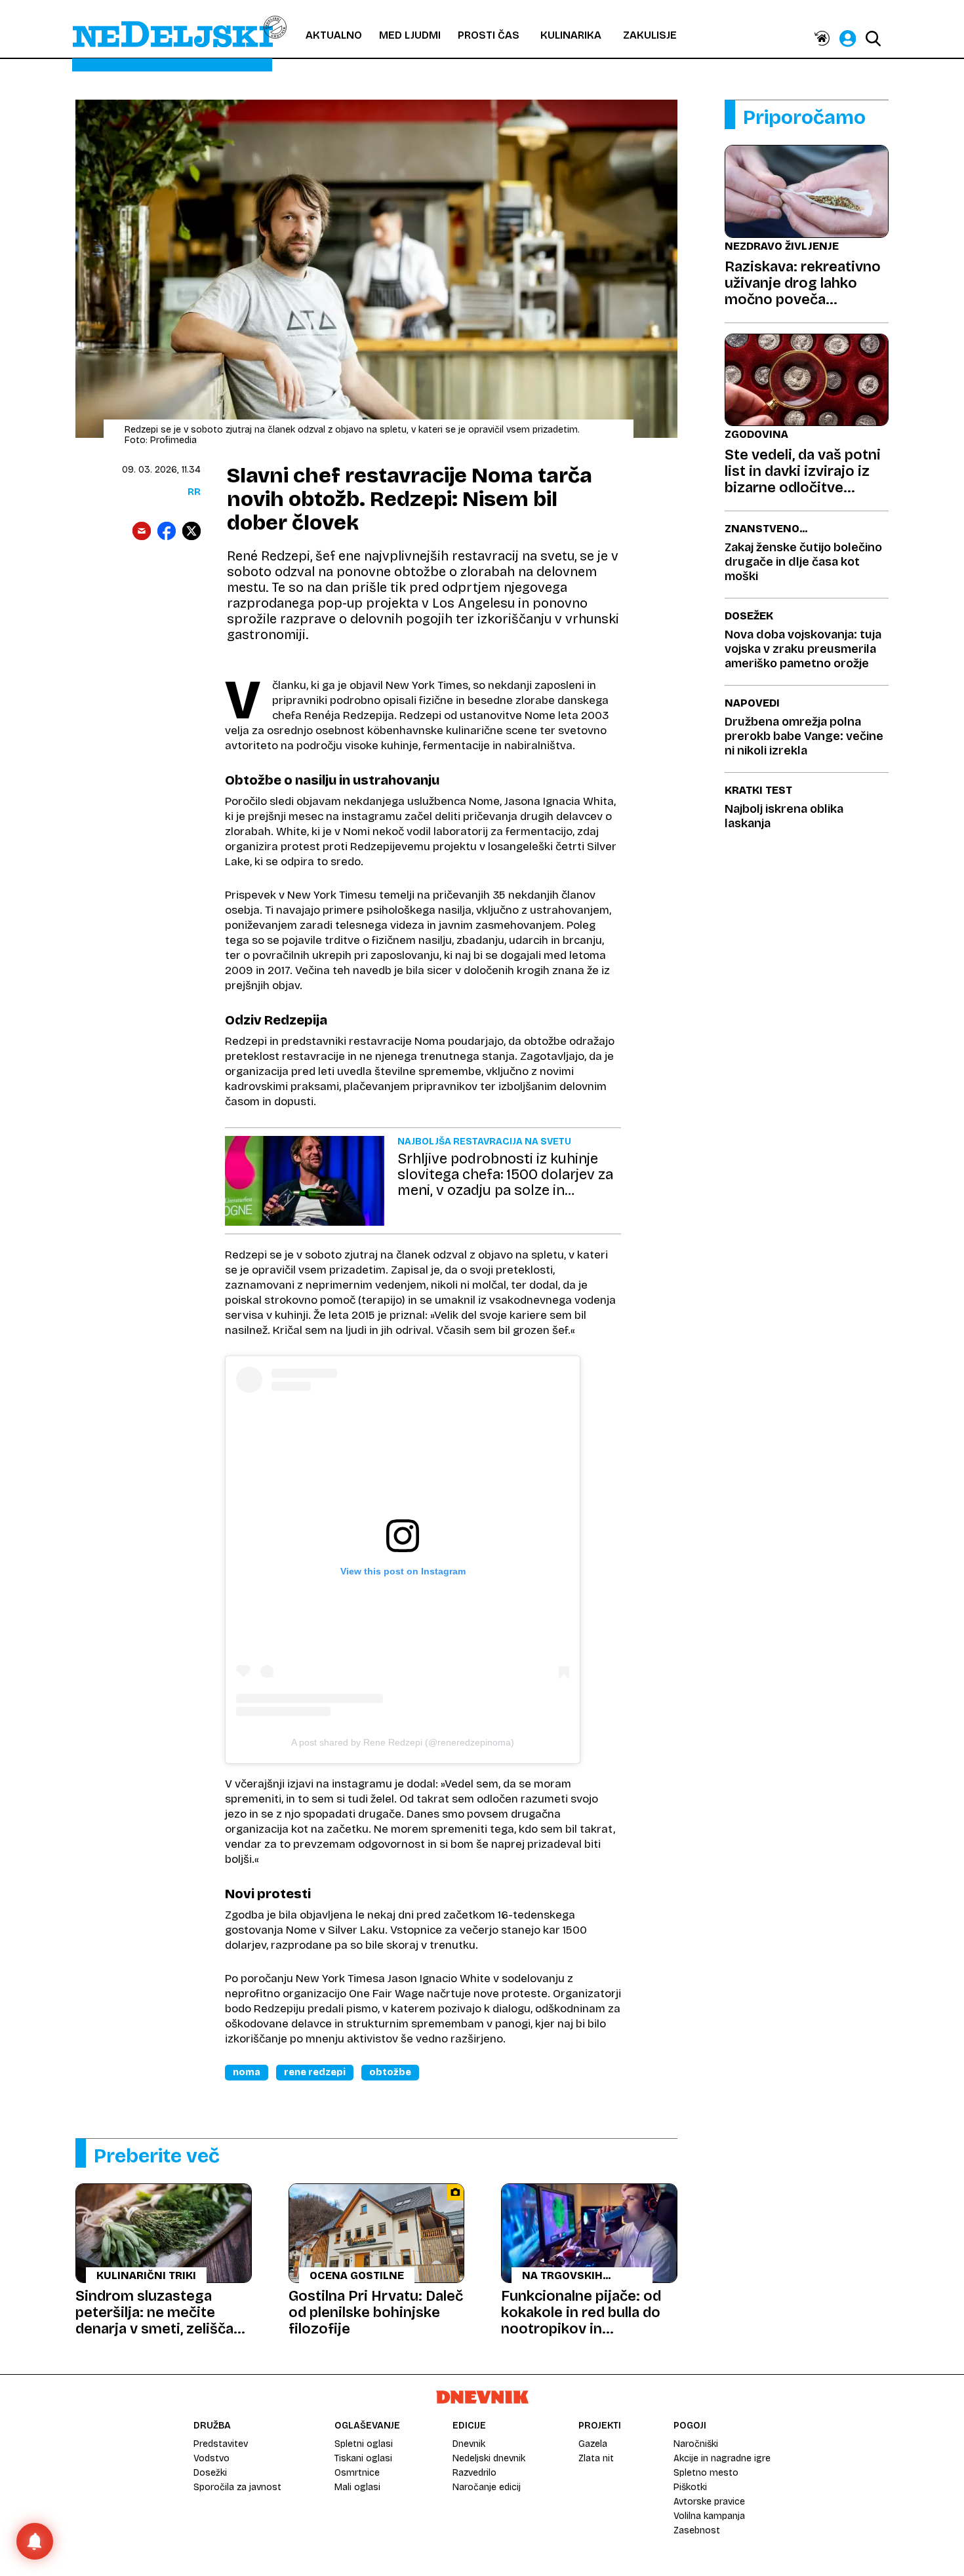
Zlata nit (596, 2458)
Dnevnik (469, 2444)
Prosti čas (489, 35)
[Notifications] (35, 2541)
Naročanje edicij (487, 2487)
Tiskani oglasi (363, 2458)
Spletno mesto (706, 2473)
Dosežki (210, 2473)
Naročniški (696, 2444)
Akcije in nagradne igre (722, 2458)
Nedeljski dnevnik (489, 2458)
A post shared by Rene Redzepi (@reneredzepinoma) (403, 1742)
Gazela (593, 2444)
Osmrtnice (357, 2473)
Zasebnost (697, 2530)
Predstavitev (221, 2444)
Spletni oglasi (364, 2444)
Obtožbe (390, 2072)
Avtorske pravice (709, 2502)
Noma (247, 2072)
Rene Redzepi (315, 2072)
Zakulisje (650, 35)
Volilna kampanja (709, 2516)
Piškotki (690, 2487)
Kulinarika (571, 35)
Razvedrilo (474, 2473)
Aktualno (334, 35)
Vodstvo (211, 2458)
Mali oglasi (357, 2487)
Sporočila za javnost (237, 2487)
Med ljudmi (410, 35)
